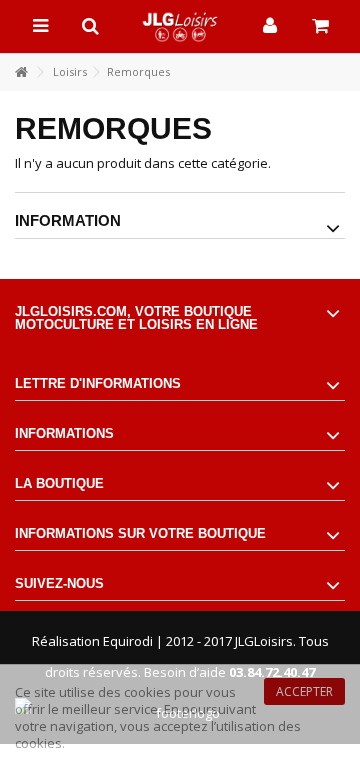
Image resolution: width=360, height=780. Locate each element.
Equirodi (128, 641)
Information (68, 220)
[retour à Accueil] (21, 72)
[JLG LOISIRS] (180, 26)
